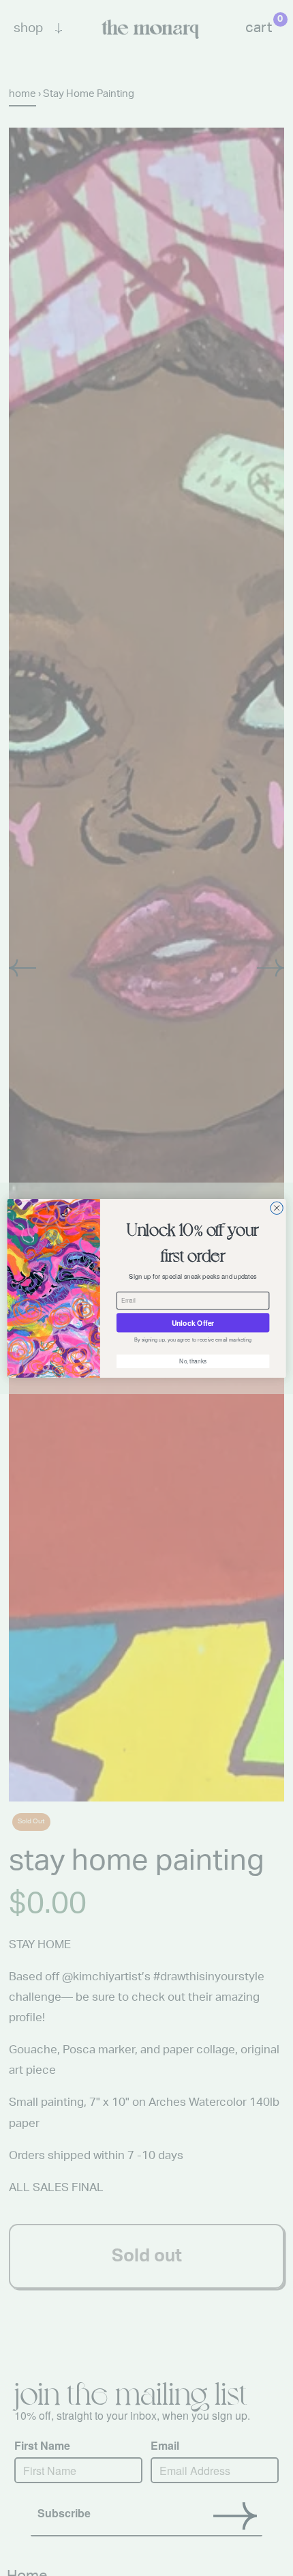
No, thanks (193, 1361)
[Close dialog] (277, 1208)
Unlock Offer (193, 1322)
